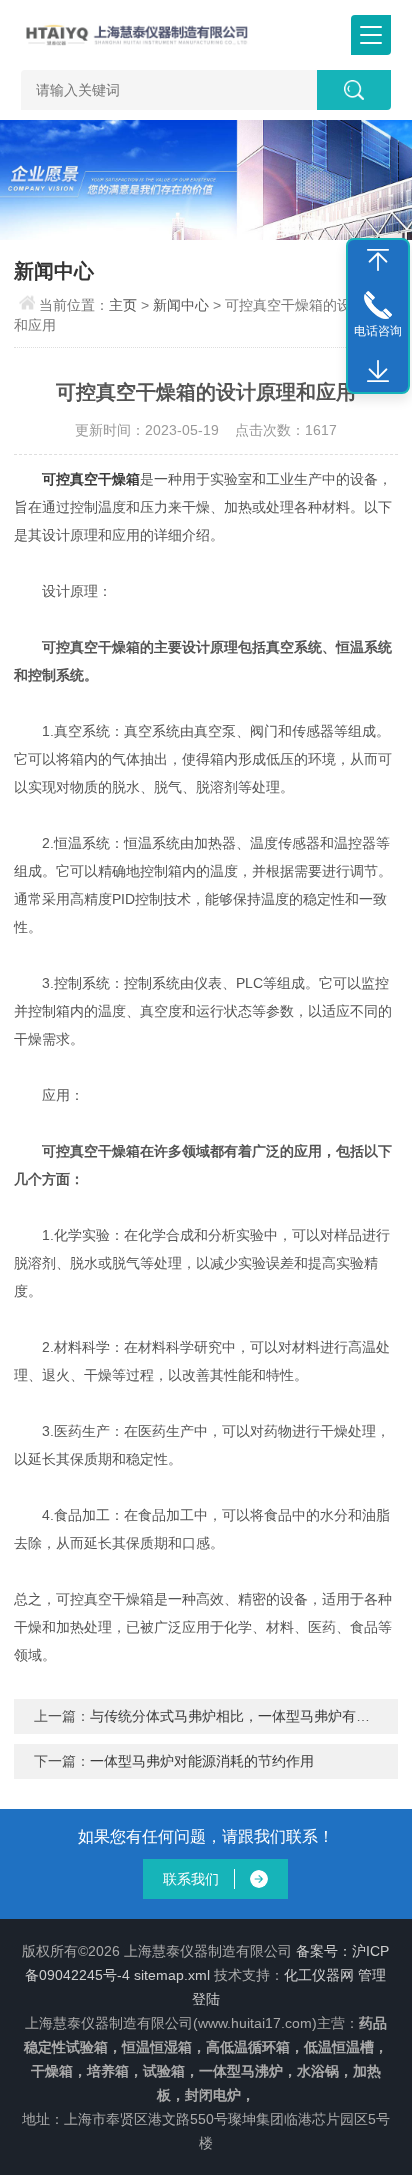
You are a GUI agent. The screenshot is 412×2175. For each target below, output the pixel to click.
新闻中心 (181, 305)
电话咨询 (378, 331)
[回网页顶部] (378, 260)
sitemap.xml (172, 1975)
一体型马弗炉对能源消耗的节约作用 (202, 1761)
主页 (123, 305)
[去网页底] (378, 372)
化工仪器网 (319, 1975)
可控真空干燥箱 (91, 479)
